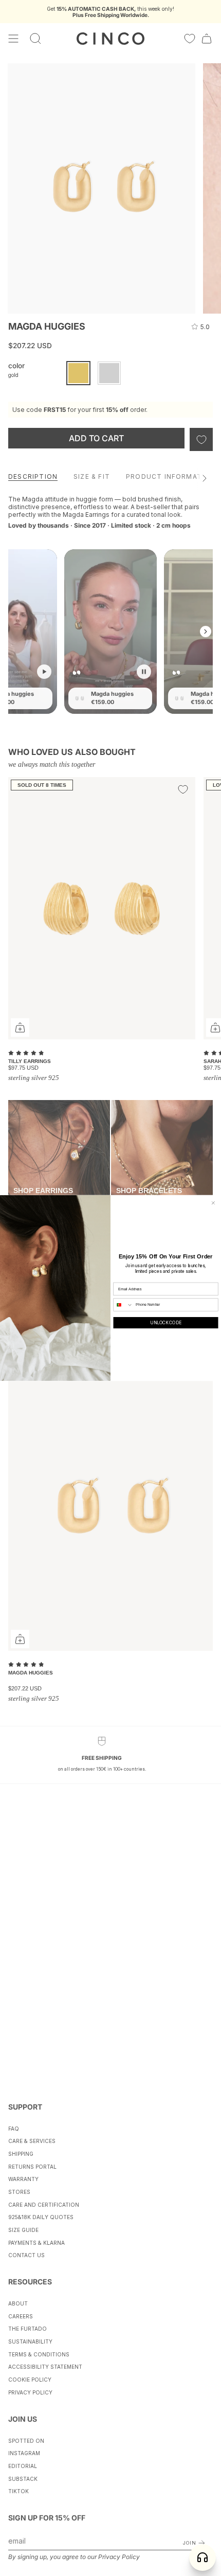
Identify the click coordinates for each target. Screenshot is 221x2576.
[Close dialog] (213, 1203)
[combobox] (123, 1305)
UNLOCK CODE (165, 1323)
